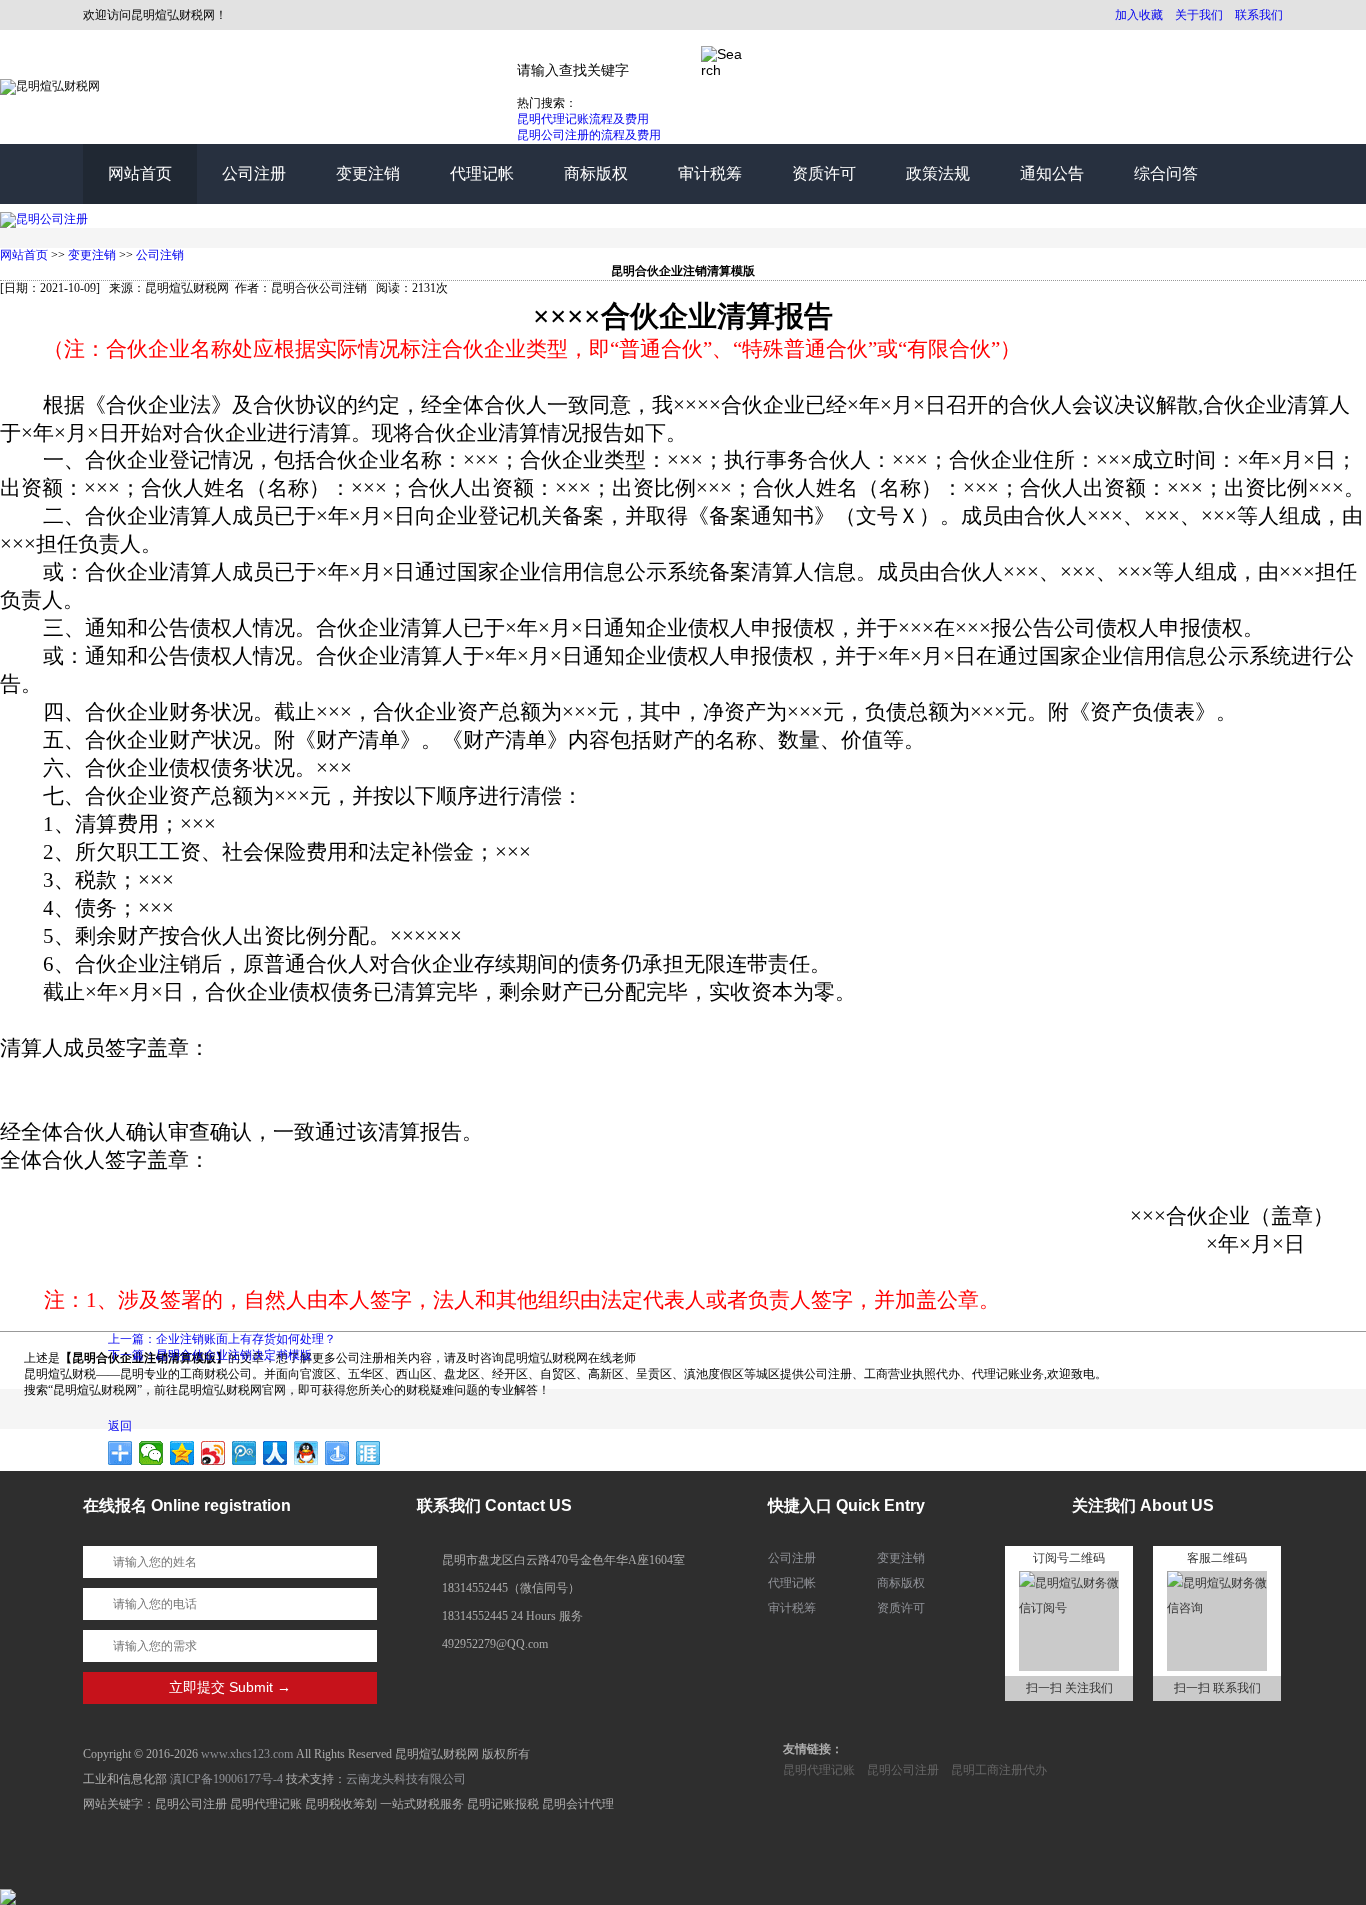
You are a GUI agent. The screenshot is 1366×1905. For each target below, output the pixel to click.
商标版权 (596, 173)
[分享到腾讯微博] (244, 1453)
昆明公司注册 (903, 1770)
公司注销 (160, 255)
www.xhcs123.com (247, 1754)
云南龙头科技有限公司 (406, 1779)
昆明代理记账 (819, 1770)
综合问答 (1166, 173)
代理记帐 (482, 173)
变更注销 (368, 173)
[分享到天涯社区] (368, 1453)
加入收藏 (1139, 15)
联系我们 (1259, 15)
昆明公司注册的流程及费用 (589, 135)
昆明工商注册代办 (999, 1770)
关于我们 (1199, 15)
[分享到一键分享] (337, 1453)
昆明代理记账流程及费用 (583, 119)
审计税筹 (710, 173)
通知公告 (1052, 173)
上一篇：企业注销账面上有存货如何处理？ (222, 1339)
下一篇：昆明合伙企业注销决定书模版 (210, 1355)
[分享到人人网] (275, 1453)
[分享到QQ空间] (182, 1453)
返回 (120, 1426)
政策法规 (938, 173)
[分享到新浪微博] (213, 1453)
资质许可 (824, 173)
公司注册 (254, 173)
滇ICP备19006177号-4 (226, 1779)
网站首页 (140, 173)
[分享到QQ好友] (306, 1453)
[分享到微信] (151, 1453)
